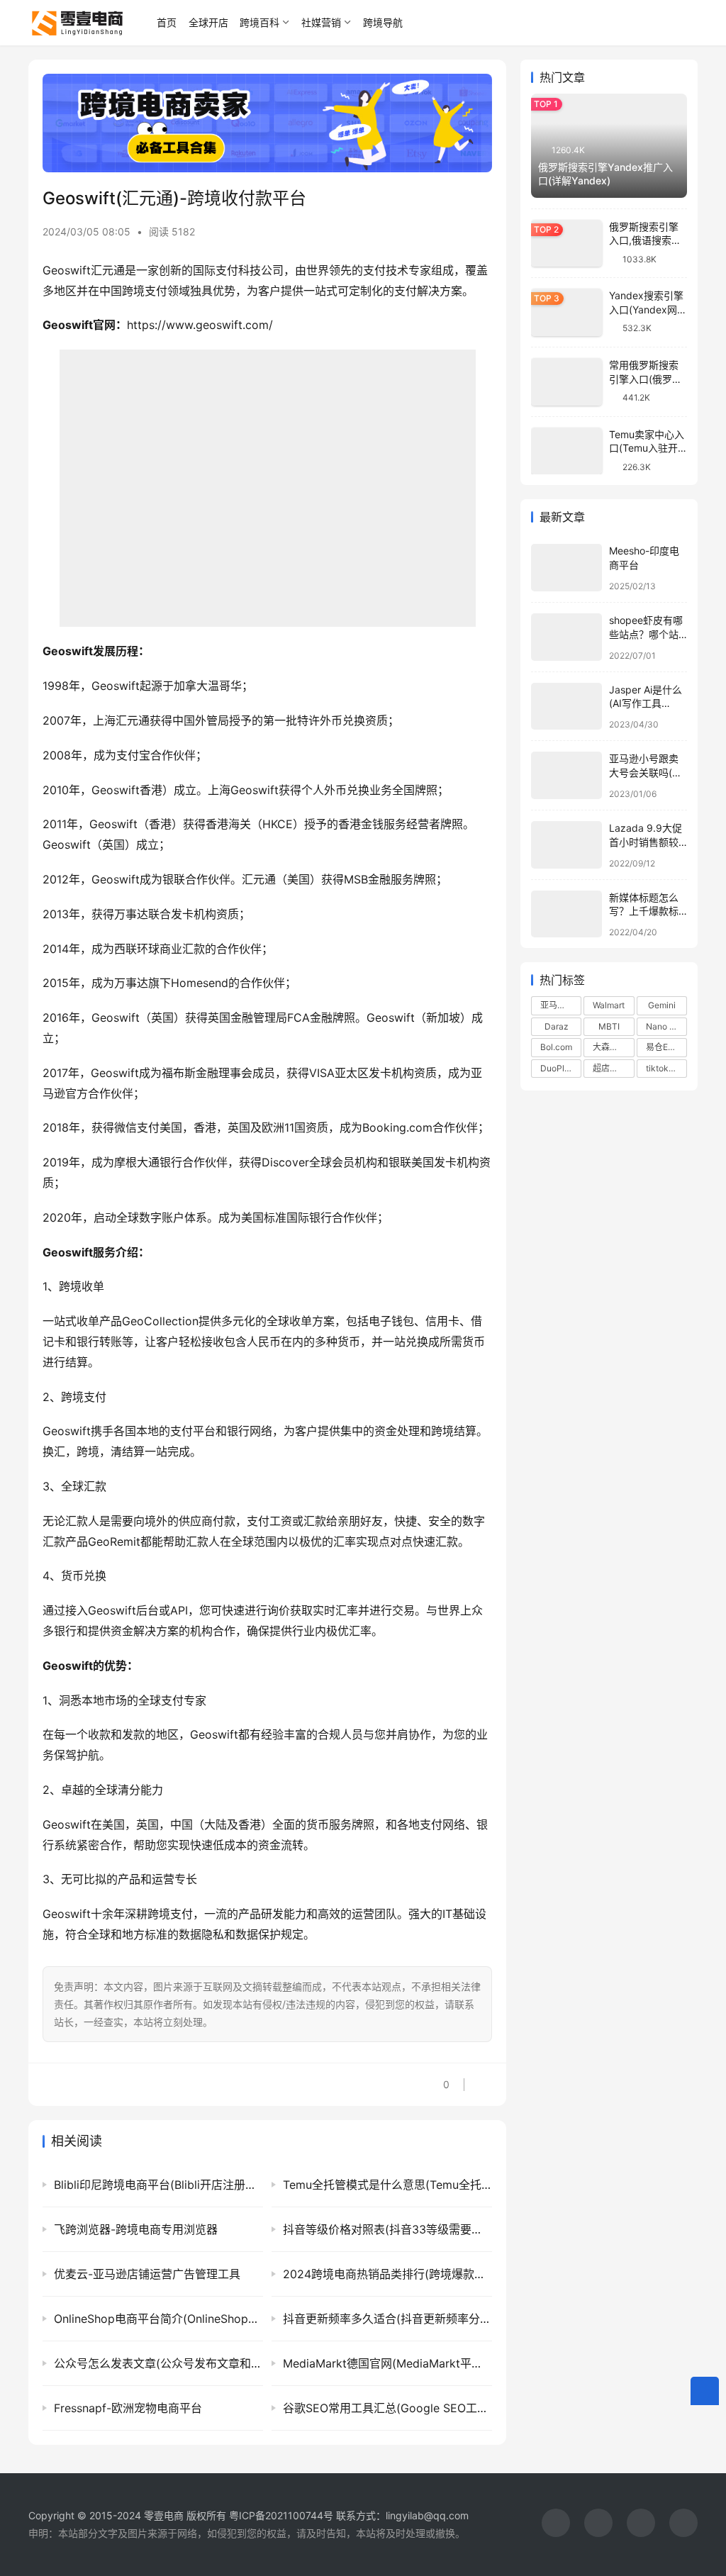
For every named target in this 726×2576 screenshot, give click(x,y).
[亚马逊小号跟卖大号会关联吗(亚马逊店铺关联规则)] (566, 775)
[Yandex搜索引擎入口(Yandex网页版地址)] (566, 312)
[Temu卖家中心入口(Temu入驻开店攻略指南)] (566, 451)
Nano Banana (666, 1026)
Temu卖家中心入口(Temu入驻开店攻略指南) (647, 448)
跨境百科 (259, 22)
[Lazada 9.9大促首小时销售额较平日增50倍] (566, 845)
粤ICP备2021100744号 (283, 2515)
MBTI (609, 1026)
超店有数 (610, 1068)
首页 (167, 22)
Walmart (609, 1005)
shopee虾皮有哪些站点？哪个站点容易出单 (646, 634)
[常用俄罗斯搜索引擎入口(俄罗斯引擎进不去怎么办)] (566, 382)
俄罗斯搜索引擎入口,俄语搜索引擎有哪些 (645, 240)
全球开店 (208, 22)
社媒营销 (321, 22)
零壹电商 (164, 2515)
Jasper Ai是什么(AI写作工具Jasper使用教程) (647, 703)
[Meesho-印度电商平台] (566, 568)
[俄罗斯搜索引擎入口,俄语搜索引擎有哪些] (566, 244)
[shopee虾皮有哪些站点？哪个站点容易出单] (566, 637)
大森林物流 (613, 1047)
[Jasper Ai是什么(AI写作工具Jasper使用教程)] (566, 707)
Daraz (557, 1026)
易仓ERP (663, 1047)
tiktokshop (666, 1068)
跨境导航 (383, 22)
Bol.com (556, 1047)
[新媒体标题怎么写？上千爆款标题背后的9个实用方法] (566, 914)
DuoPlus (557, 1068)
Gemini (662, 1005)
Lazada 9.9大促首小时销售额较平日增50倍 (646, 842)
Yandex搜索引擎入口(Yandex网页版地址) (648, 309)
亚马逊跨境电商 (561, 1005)
